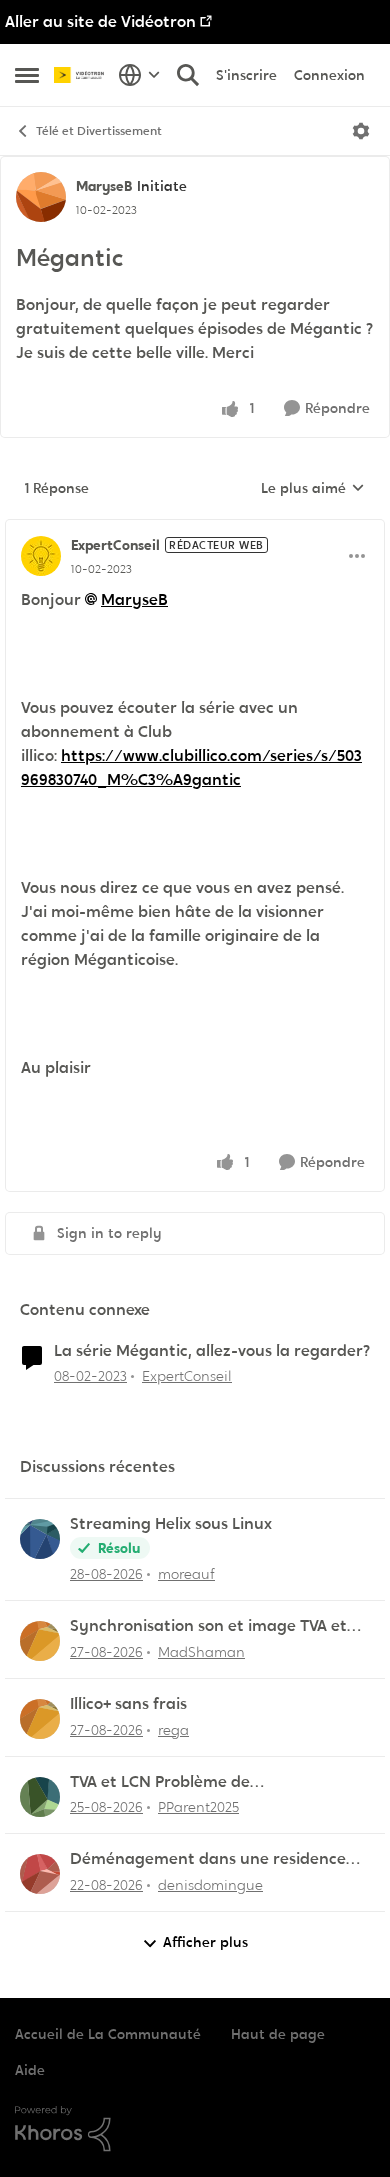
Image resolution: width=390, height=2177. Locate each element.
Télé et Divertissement (99, 131)
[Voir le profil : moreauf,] (40, 1539)
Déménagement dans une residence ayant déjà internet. (208, 1859)
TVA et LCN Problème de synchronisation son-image (173, 1782)
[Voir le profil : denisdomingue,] (40, 1874)
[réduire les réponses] (195, 529)
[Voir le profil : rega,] (40, 1719)
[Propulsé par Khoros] (195, 2129)
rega (173, 1730)
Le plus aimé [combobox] (313, 489)
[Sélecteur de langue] (139, 75)
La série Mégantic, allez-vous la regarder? (212, 1351)
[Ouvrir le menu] (361, 131)
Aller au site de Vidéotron (100, 21)
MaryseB (104, 186)
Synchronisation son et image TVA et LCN (208, 1626)
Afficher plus (205, 1942)
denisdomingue (210, 1885)
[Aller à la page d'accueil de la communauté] (81, 75)
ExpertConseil (115, 545)
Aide (30, 2070)
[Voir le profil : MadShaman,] (40, 1641)
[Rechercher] (188, 75)
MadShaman (201, 1652)
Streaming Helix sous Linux (171, 1524)
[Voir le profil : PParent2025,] (40, 1797)
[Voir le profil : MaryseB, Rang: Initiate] (41, 197)
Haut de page (278, 2034)
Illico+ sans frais (128, 1704)
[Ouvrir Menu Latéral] (27, 75)
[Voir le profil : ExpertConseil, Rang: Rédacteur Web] (41, 556)
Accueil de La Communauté (108, 2034)
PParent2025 (198, 1807)
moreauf (186, 1574)
